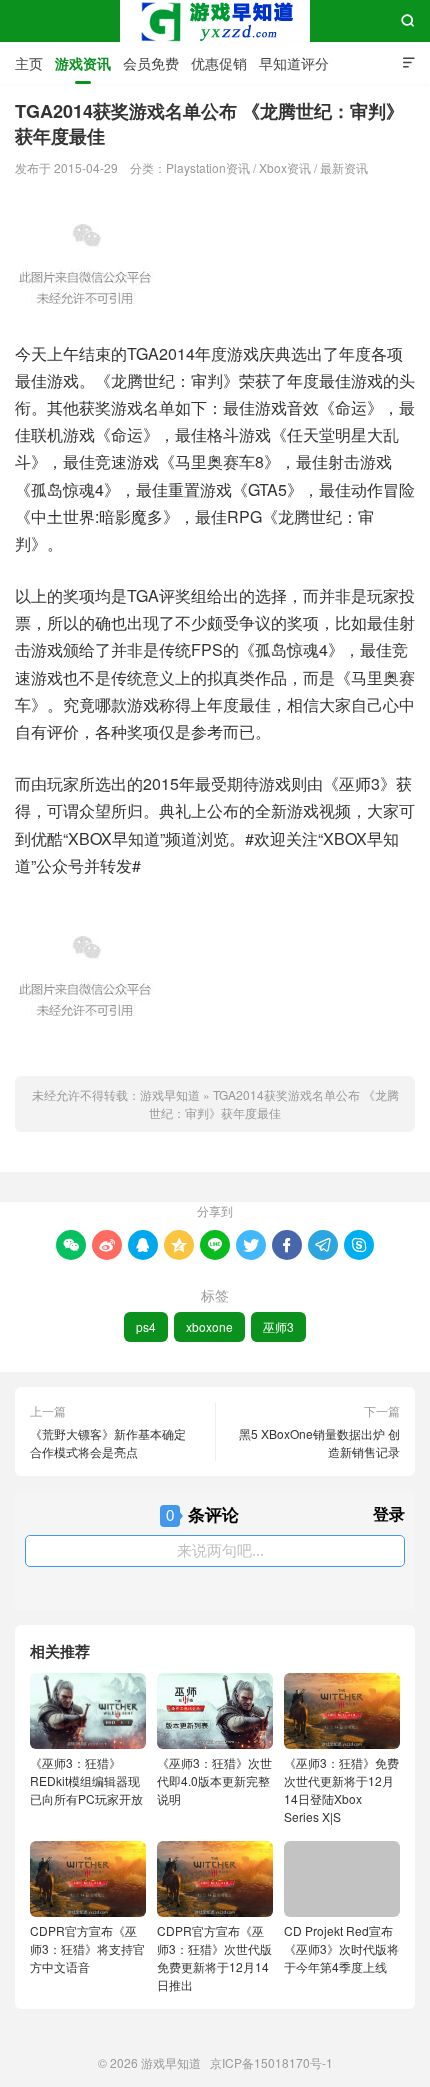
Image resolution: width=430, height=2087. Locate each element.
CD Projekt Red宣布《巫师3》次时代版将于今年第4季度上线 (341, 1948)
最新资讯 (344, 167)
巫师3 (278, 1326)
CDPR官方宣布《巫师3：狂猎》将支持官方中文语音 (87, 1948)
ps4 (146, 1326)
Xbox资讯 (285, 167)
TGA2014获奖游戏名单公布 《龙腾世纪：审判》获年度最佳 (274, 1103)
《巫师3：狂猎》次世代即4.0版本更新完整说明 (214, 1780)
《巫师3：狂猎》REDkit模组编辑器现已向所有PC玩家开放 (86, 1780)
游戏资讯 (83, 63)
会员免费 (151, 63)
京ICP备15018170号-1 (271, 2062)
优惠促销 (219, 63)
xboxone (209, 1326)
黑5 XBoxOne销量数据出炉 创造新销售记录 (319, 1442)
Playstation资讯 (208, 167)
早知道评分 (294, 63)
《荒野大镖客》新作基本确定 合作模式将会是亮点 (108, 1442)
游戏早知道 (215, 21)
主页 (29, 63)
